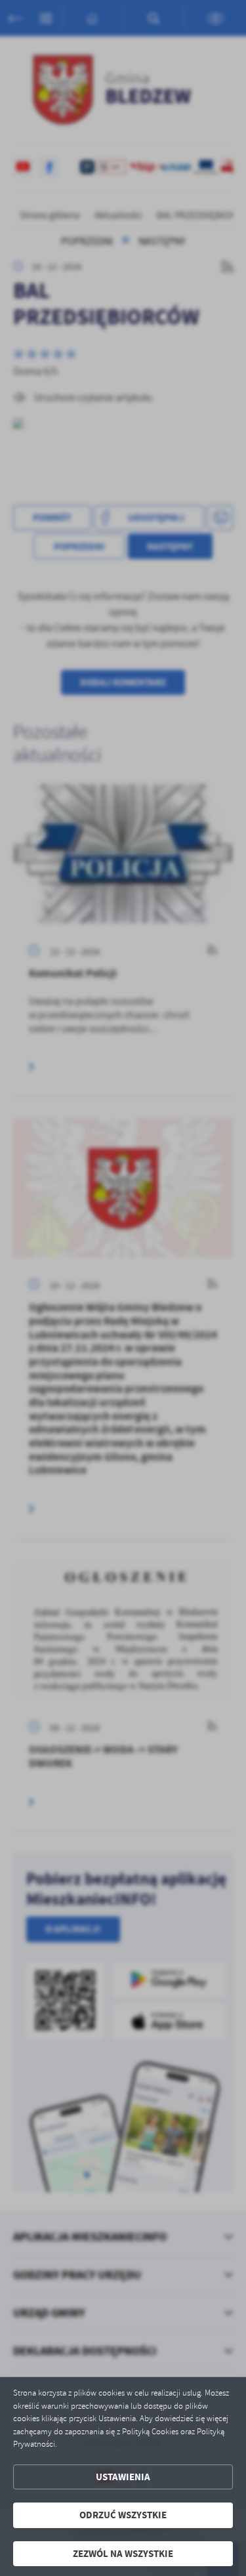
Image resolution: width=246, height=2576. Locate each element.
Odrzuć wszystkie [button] (123, 2515)
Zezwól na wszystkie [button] (123, 2554)
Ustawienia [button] (123, 2477)
